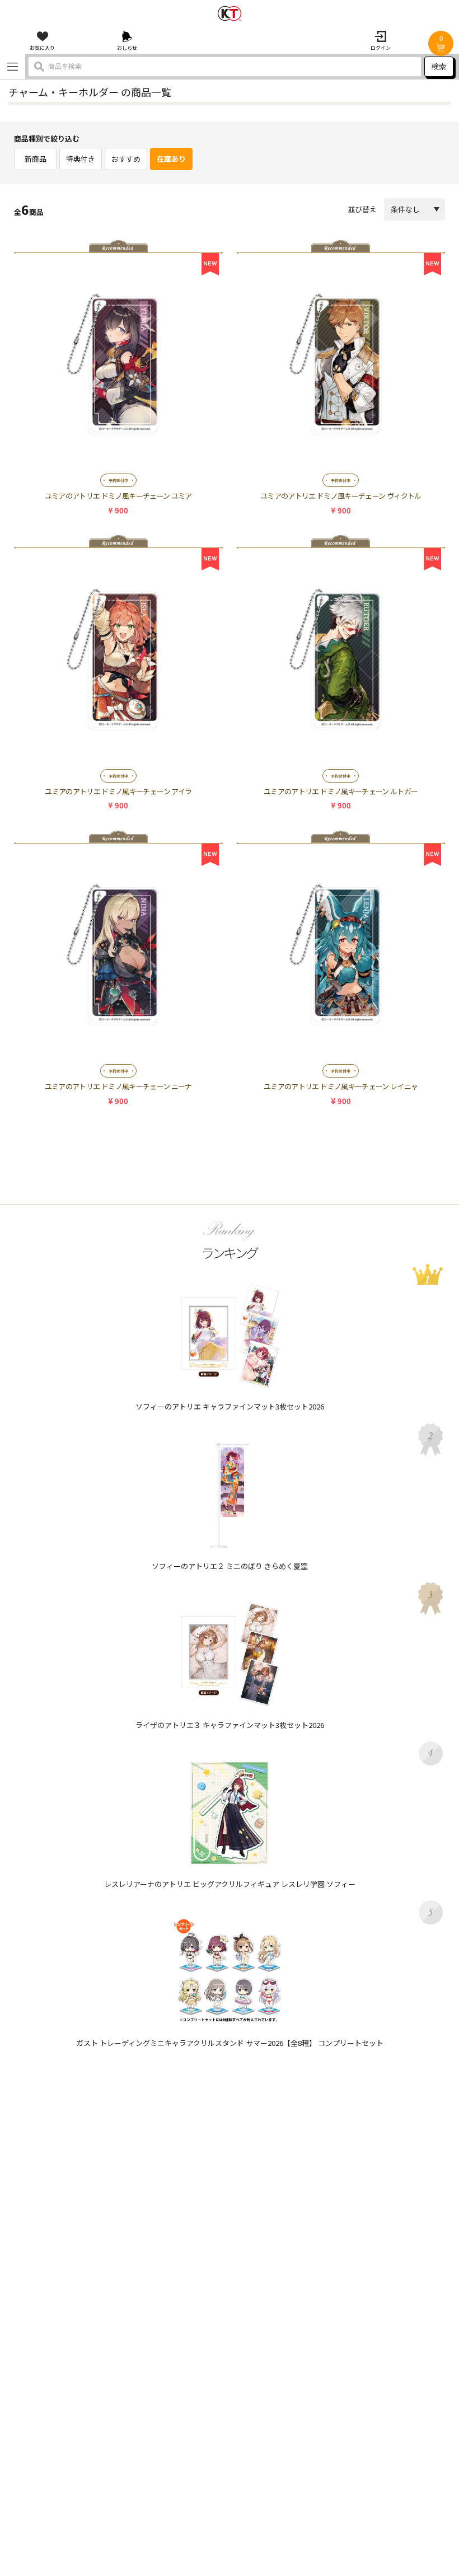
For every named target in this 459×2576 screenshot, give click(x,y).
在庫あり (171, 159)
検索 (439, 66)
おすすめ (126, 159)
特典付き (81, 159)
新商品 (36, 159)
